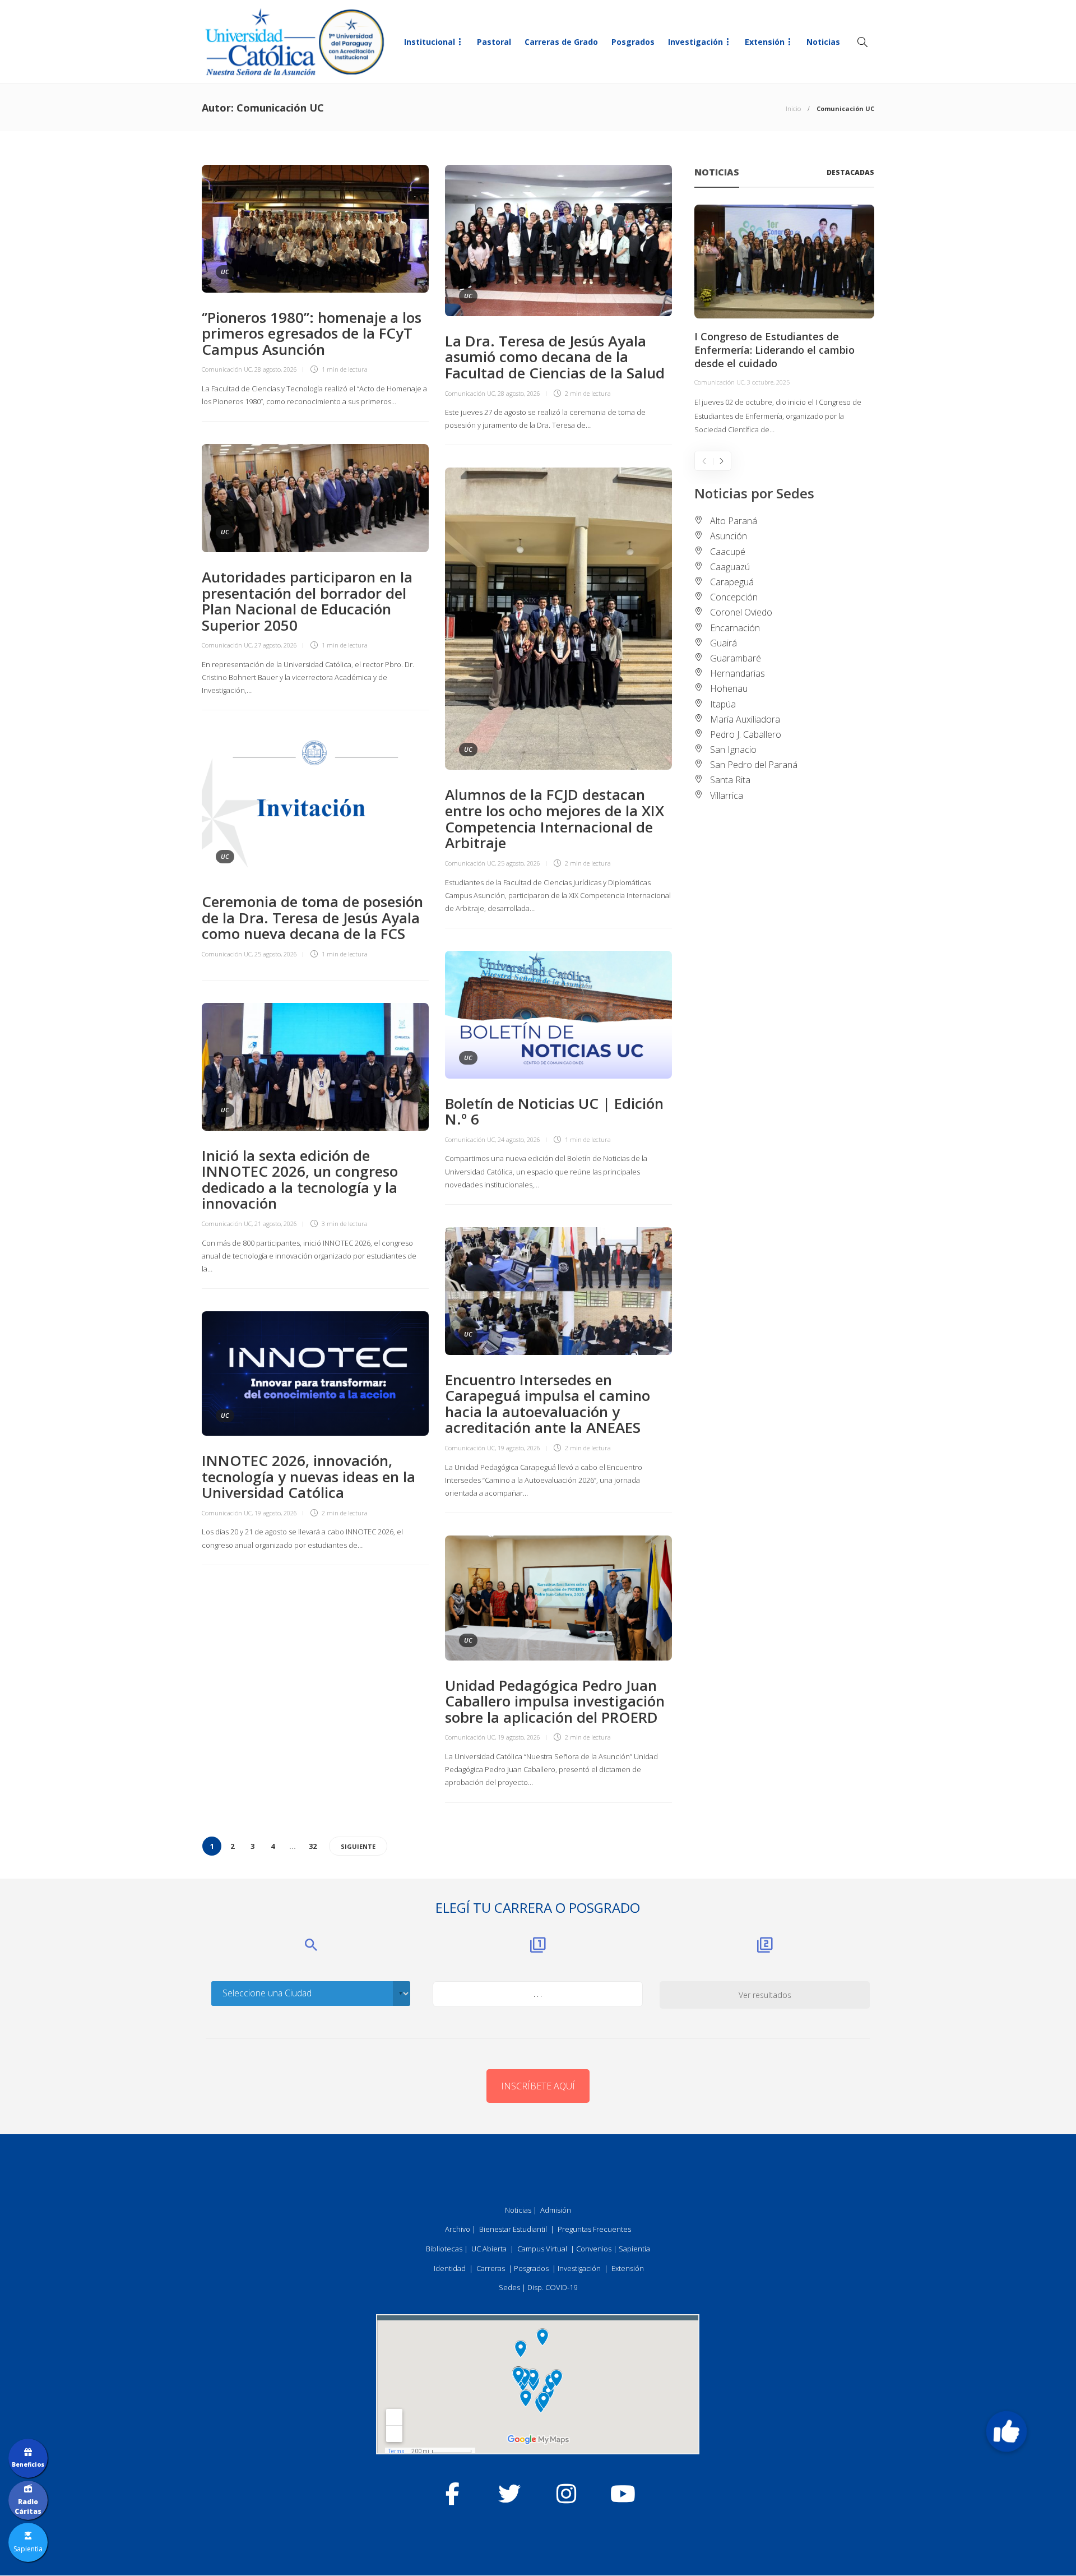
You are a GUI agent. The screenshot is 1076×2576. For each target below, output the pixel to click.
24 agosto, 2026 (519, 1139)
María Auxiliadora (745, 719)
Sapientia (634, 2249)
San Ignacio (733, 750)
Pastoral (494, 42)
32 (313, 1846)
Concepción (734, 597)
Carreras (491, 2268)
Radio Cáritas (28, 2506)
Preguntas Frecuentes (594, 2229)
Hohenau (729, 688)
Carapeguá (732, 582)
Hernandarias (738, 673)
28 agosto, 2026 (276, 369)
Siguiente (358, 1846)
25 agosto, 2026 (519, 863)
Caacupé (728, 552)
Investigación (695, 42)
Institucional (430, 42)
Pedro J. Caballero (746, 734)
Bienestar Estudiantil (513, 2229)
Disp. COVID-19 (552, 2287)
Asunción (729, 536)
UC (225, 272)
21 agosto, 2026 (276, 1224)
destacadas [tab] (850, 172)
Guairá (723, 643)
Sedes (509, 2287)
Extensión (765, 42)
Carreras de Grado (561, 42)
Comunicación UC (227, 369)
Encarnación (735, 628)
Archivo (458, 2229)
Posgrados (633, 42)
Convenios (594, 2249)
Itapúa (723, 704)
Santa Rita (730, 780)
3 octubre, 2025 (768, 382)
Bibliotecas (444, 2249)
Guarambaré (736, 658)
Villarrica (727, 796)
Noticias (823, 42)
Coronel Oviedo (741, 612)
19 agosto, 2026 (519, 1448)
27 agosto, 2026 (276, 645)
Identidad (450, 2268)
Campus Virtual (542, 2249)
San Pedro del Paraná (754, 765)
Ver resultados (765, 1995)
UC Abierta (489, 2249)
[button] (1007, 2431)
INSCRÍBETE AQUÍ (538, 2086)
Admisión (556, 2210)
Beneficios (28, 2464)
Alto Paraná (734, 521)
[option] (784, 321)
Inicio (793, 108)
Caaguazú (730, 567)
